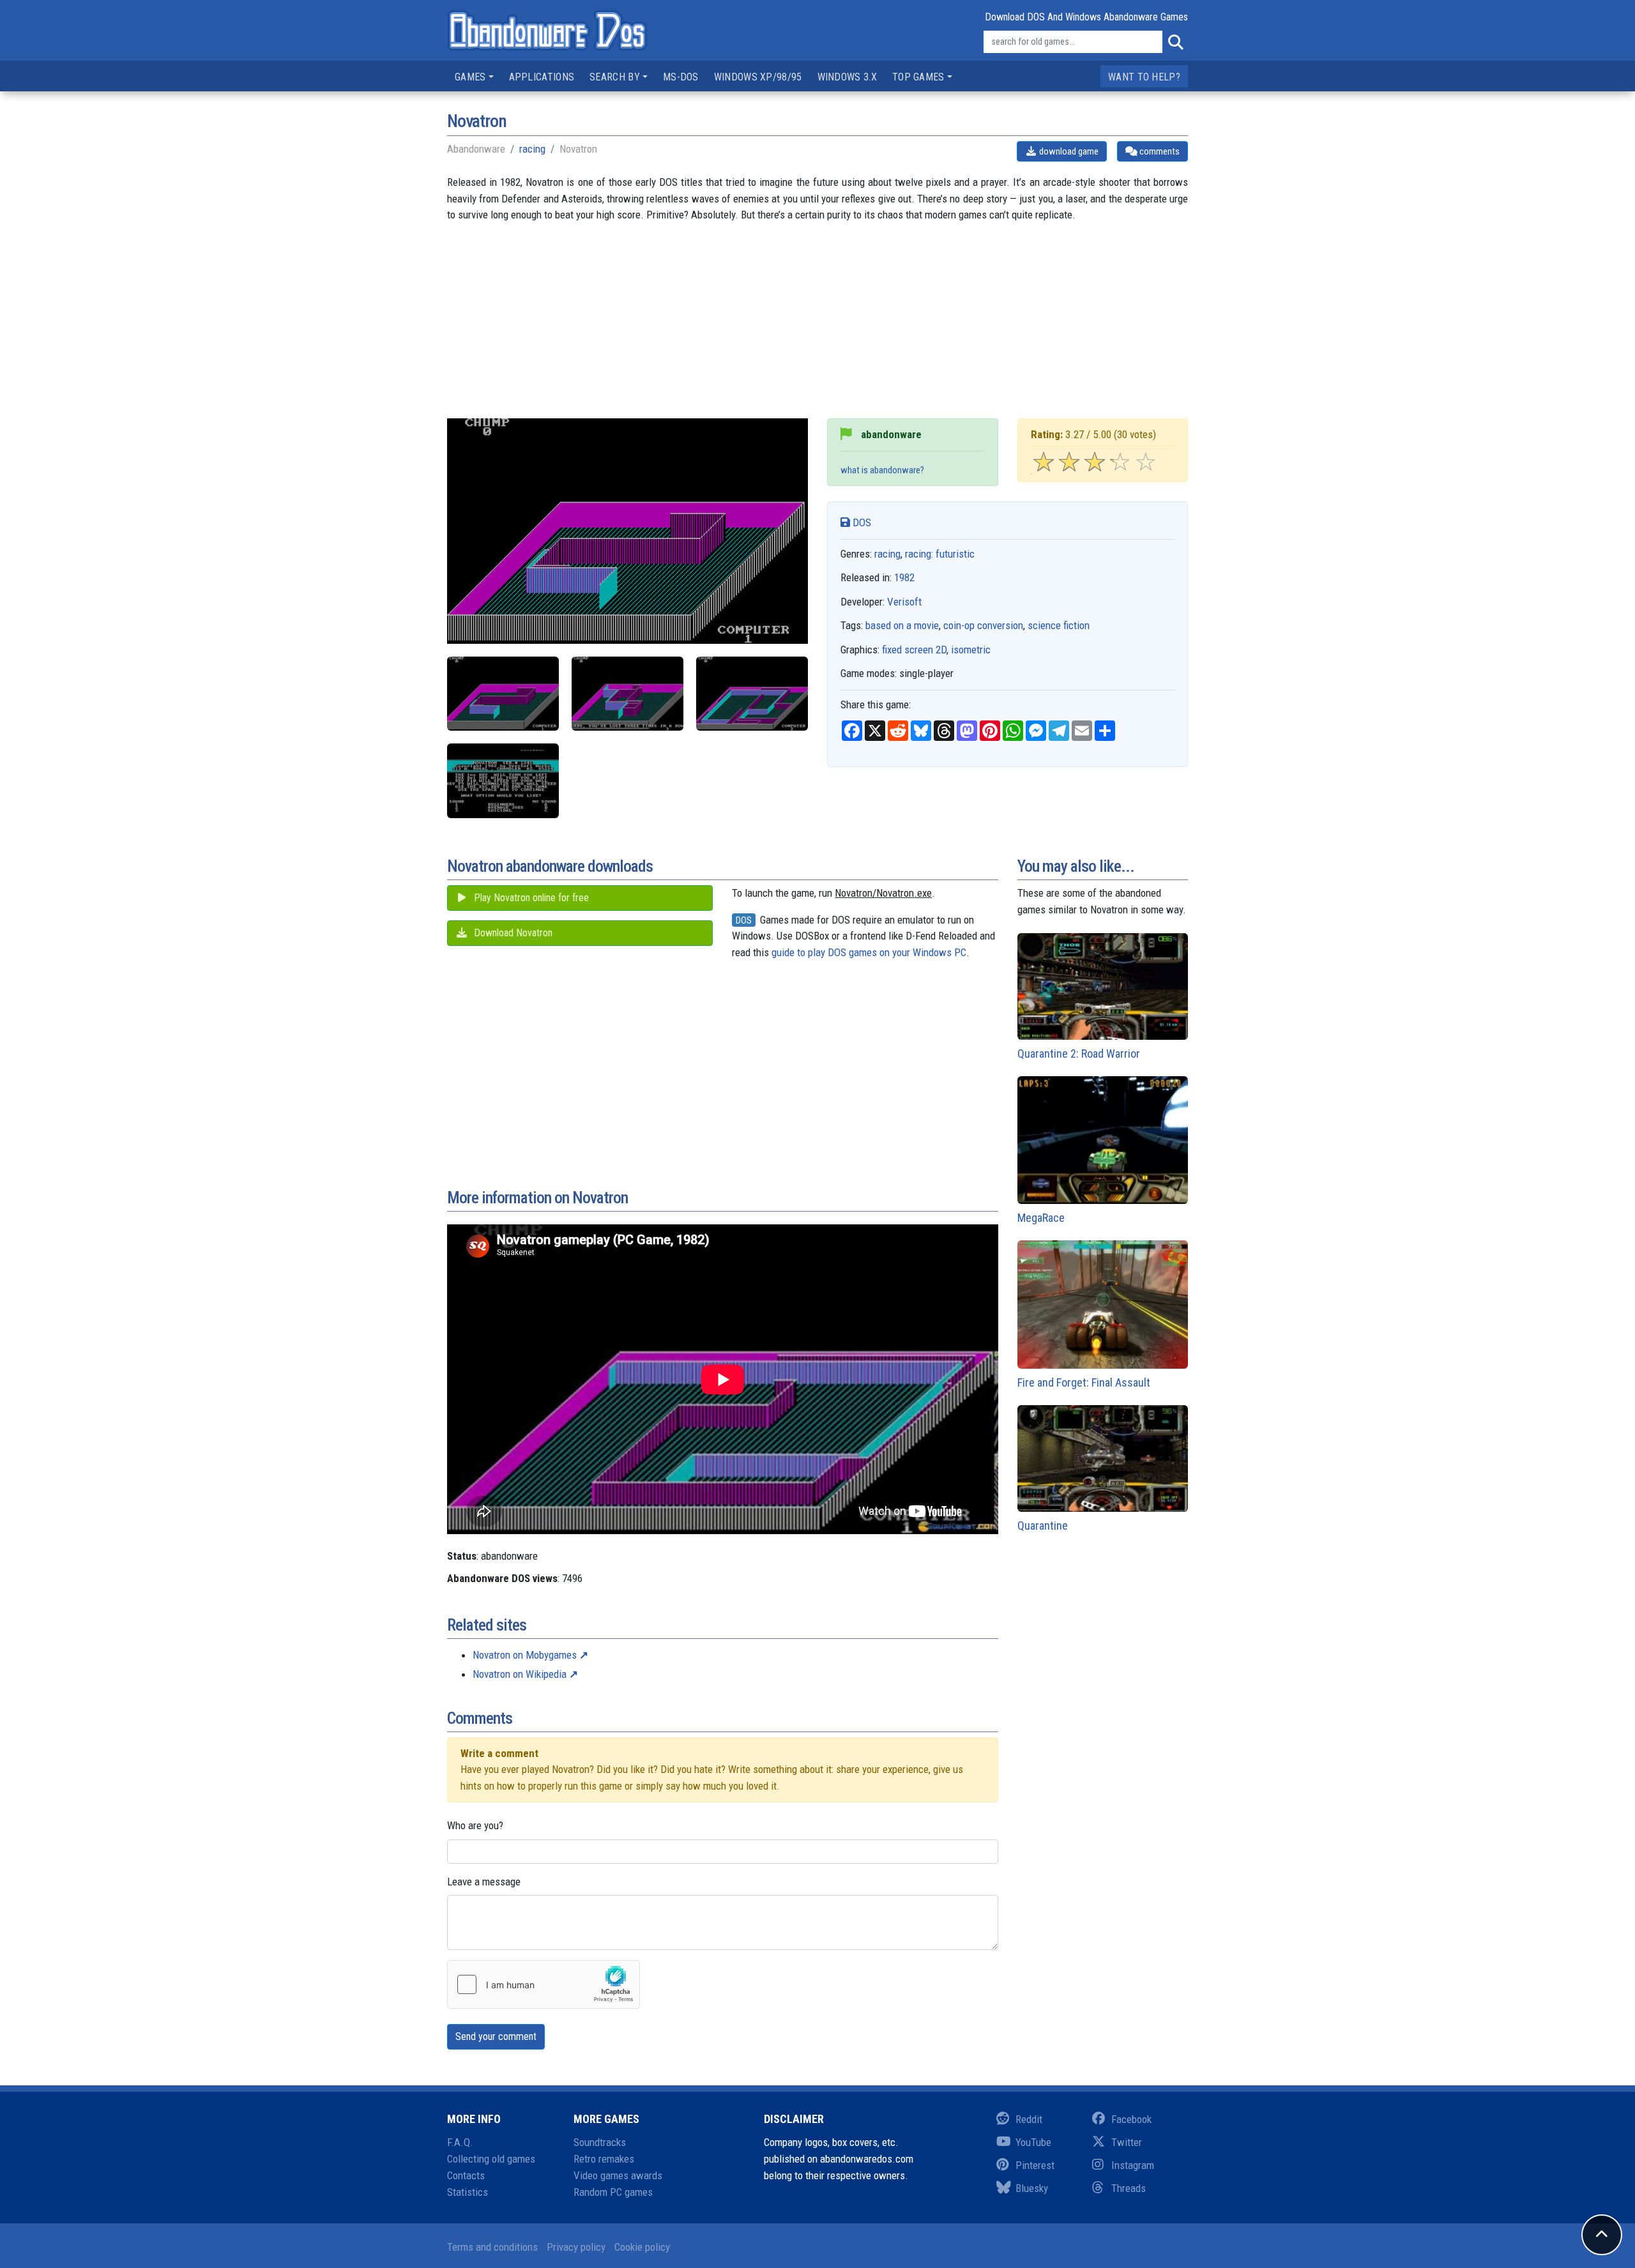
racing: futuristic (940, 554)
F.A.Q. (460, 2142)
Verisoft (904, 602)
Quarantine (1043, 1526)
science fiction (1059, 625)
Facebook (1131, 2119)
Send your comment (496, 2036)
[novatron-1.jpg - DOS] (503, 694)
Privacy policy (576, 2247)
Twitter (1127, 2142)
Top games (918, 77)
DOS (861, 522)
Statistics (468, 2192)
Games (470, 77)
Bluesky (1032, 2188)
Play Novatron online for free (530, 898)
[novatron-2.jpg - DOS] (627, 694)
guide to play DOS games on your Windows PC (869, 952)
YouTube (1033, 2142)
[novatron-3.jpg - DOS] (752, 694)
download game (1068, 151)
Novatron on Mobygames (525, 1655)
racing (532, 149)
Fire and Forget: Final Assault (1084, 1382)
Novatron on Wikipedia (520, 1674)
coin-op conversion (983, 625)
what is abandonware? (882, 470)
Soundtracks (600, 2142)
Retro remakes (604, 2159)
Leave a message (484, 1882)
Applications (542, 77)
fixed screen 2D (914, 650)
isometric (971, 650)
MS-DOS (681, 77)
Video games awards (618, 2175)
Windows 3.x (847, 77)
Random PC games (613, 2192)
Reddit (1029, 2119)
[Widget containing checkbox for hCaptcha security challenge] (544, 1984)
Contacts (466, 2175)
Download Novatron (512, 933)
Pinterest (1035, 2165)
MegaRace (1041, 1218)
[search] (1175, 42)
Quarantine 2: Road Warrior (1079, 1054)
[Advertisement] (817, 329)
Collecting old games (491, 2159)
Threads (1129, 2188)
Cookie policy (642, 2247)
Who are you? (475, 1825)
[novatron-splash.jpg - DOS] (503, 781)
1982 (904, 577)
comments (1159, 151)
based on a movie (902, 625)
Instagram (1133, 2165)
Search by (615, 77)
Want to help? (1144, 77)
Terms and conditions (492, 2247)
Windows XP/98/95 (758, 77)
